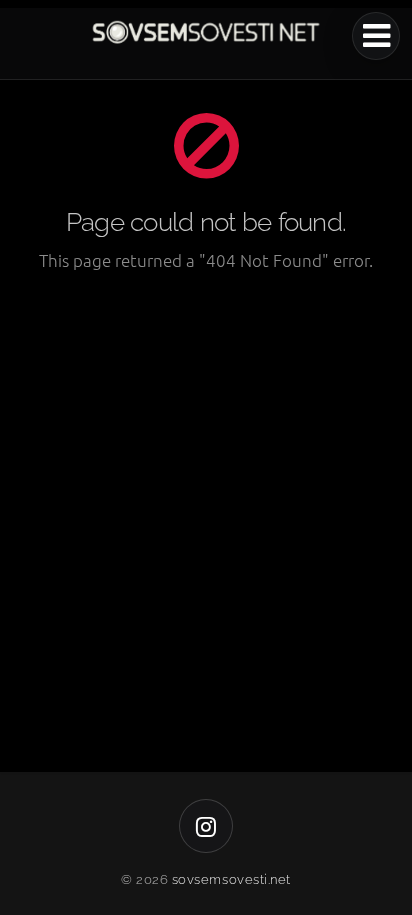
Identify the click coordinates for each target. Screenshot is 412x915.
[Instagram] (206, 826)
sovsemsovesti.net (231, 879)
